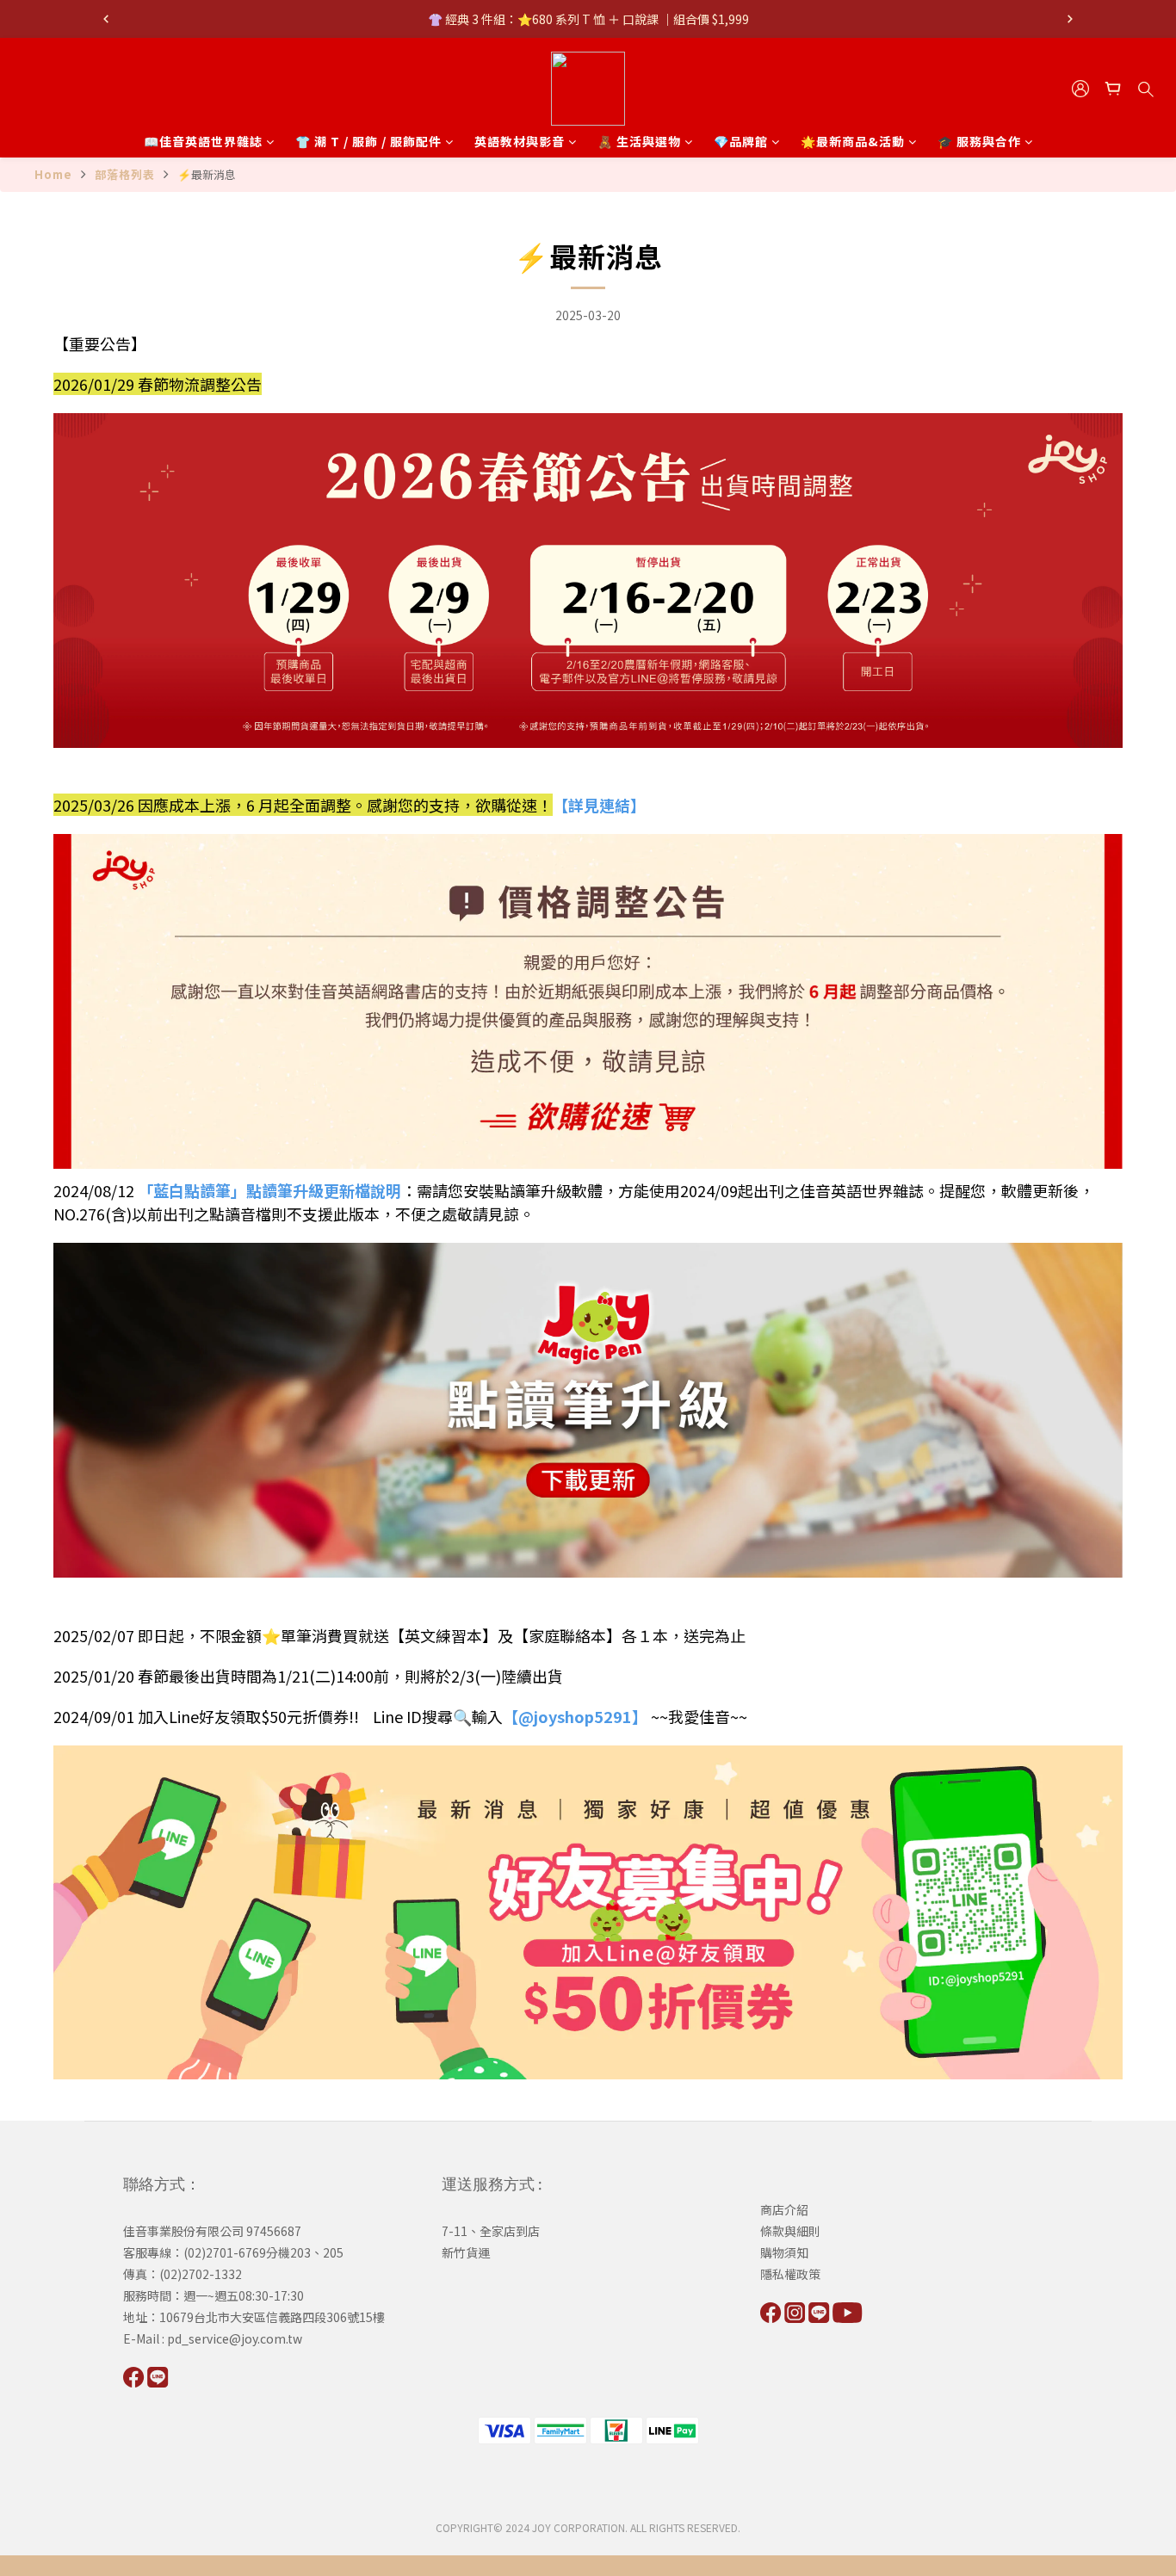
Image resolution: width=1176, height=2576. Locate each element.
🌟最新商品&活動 (853, 141)
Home (53, 174)
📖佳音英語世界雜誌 (203, 141)
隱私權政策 (790, 2274)
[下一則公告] (1070, 19)
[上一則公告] (106, 19)
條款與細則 (790, 2231)
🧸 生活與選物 (639, 141)
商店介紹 (784, 2209)
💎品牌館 (741, 141)
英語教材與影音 (520, 141)
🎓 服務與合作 (979, 141)
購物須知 (784, 2252)
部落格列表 (125, 174)
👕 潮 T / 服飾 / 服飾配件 (368, 141)
